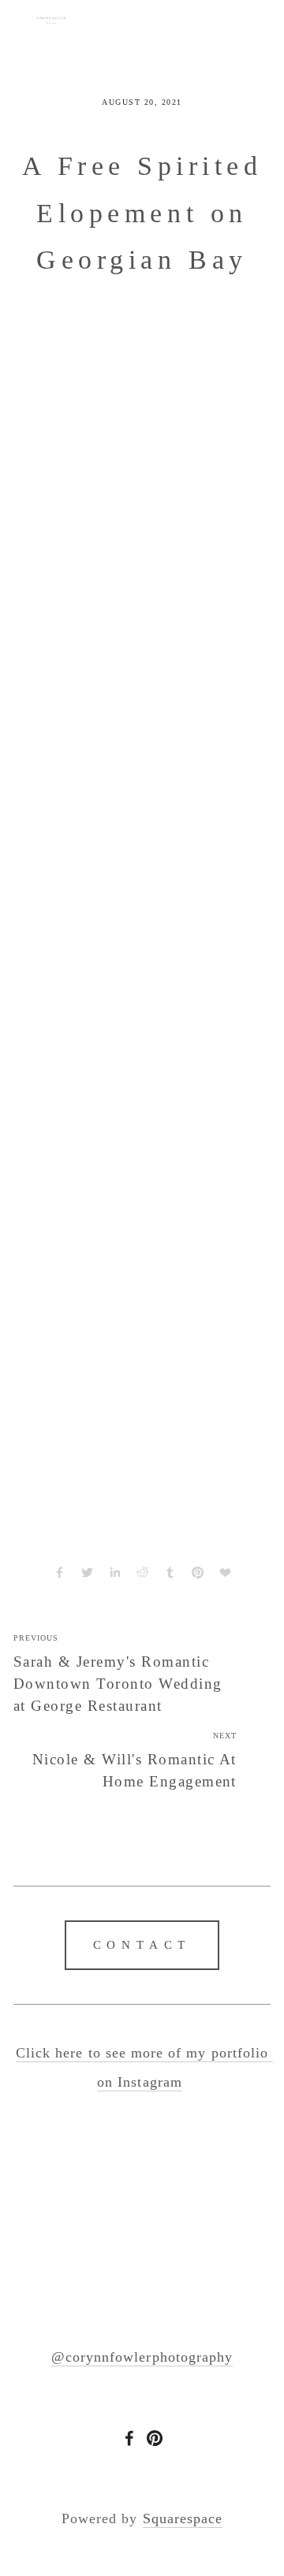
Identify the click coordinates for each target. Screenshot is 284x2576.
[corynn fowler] (155, 2438)
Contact (142, 1945)
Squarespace (183, 2518)
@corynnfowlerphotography (142, 2357)
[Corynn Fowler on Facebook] (129, 2438)
